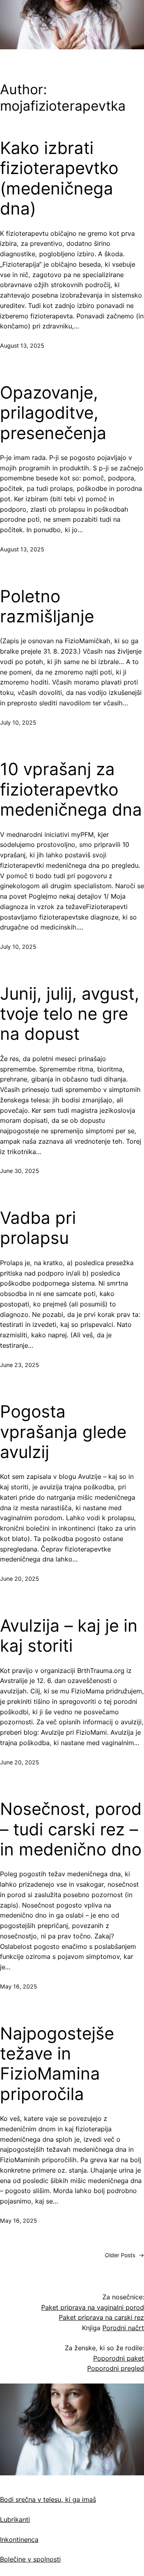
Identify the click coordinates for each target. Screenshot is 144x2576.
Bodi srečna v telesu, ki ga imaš (48, 2499)
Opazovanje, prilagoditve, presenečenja (53, 413)
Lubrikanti (15, 2519)
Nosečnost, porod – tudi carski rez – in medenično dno (71, 1829)
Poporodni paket (119, 2358)
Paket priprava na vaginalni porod (93, 2307)
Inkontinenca (19, 2540)
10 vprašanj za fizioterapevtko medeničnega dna (71, 789)
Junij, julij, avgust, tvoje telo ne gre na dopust (70, 1014)
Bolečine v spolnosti (30, 2559)
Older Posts (124, 2255)
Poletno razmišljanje (47, 606)
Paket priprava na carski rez (101, 2317)
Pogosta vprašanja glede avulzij (63, 1432)
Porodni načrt (123, 2328)
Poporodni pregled (116, 2368)
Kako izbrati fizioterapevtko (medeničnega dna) (59, 178)
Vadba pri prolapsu (38, 1228)
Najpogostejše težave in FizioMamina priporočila (57, 2064)
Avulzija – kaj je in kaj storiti (69, 1636)
